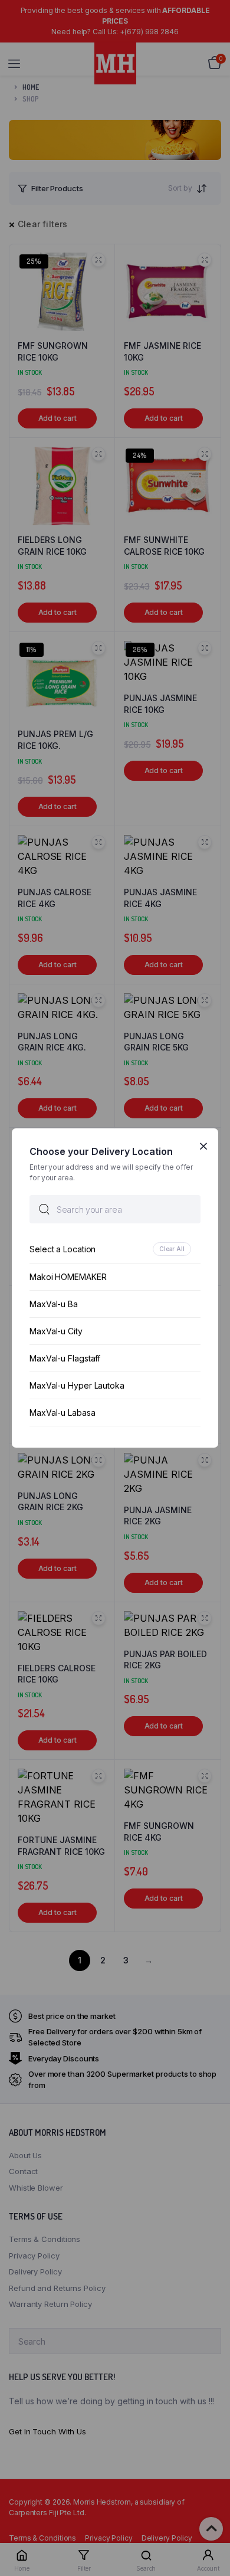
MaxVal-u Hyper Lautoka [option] (77, 1385)
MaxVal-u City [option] (56, 1331)
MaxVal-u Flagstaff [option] (65, 1358)
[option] (115, 1249)
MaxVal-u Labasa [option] (63, 1413)
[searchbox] (115, 1209)
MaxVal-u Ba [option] (54, 1304)
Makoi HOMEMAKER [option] (68, 1277)
